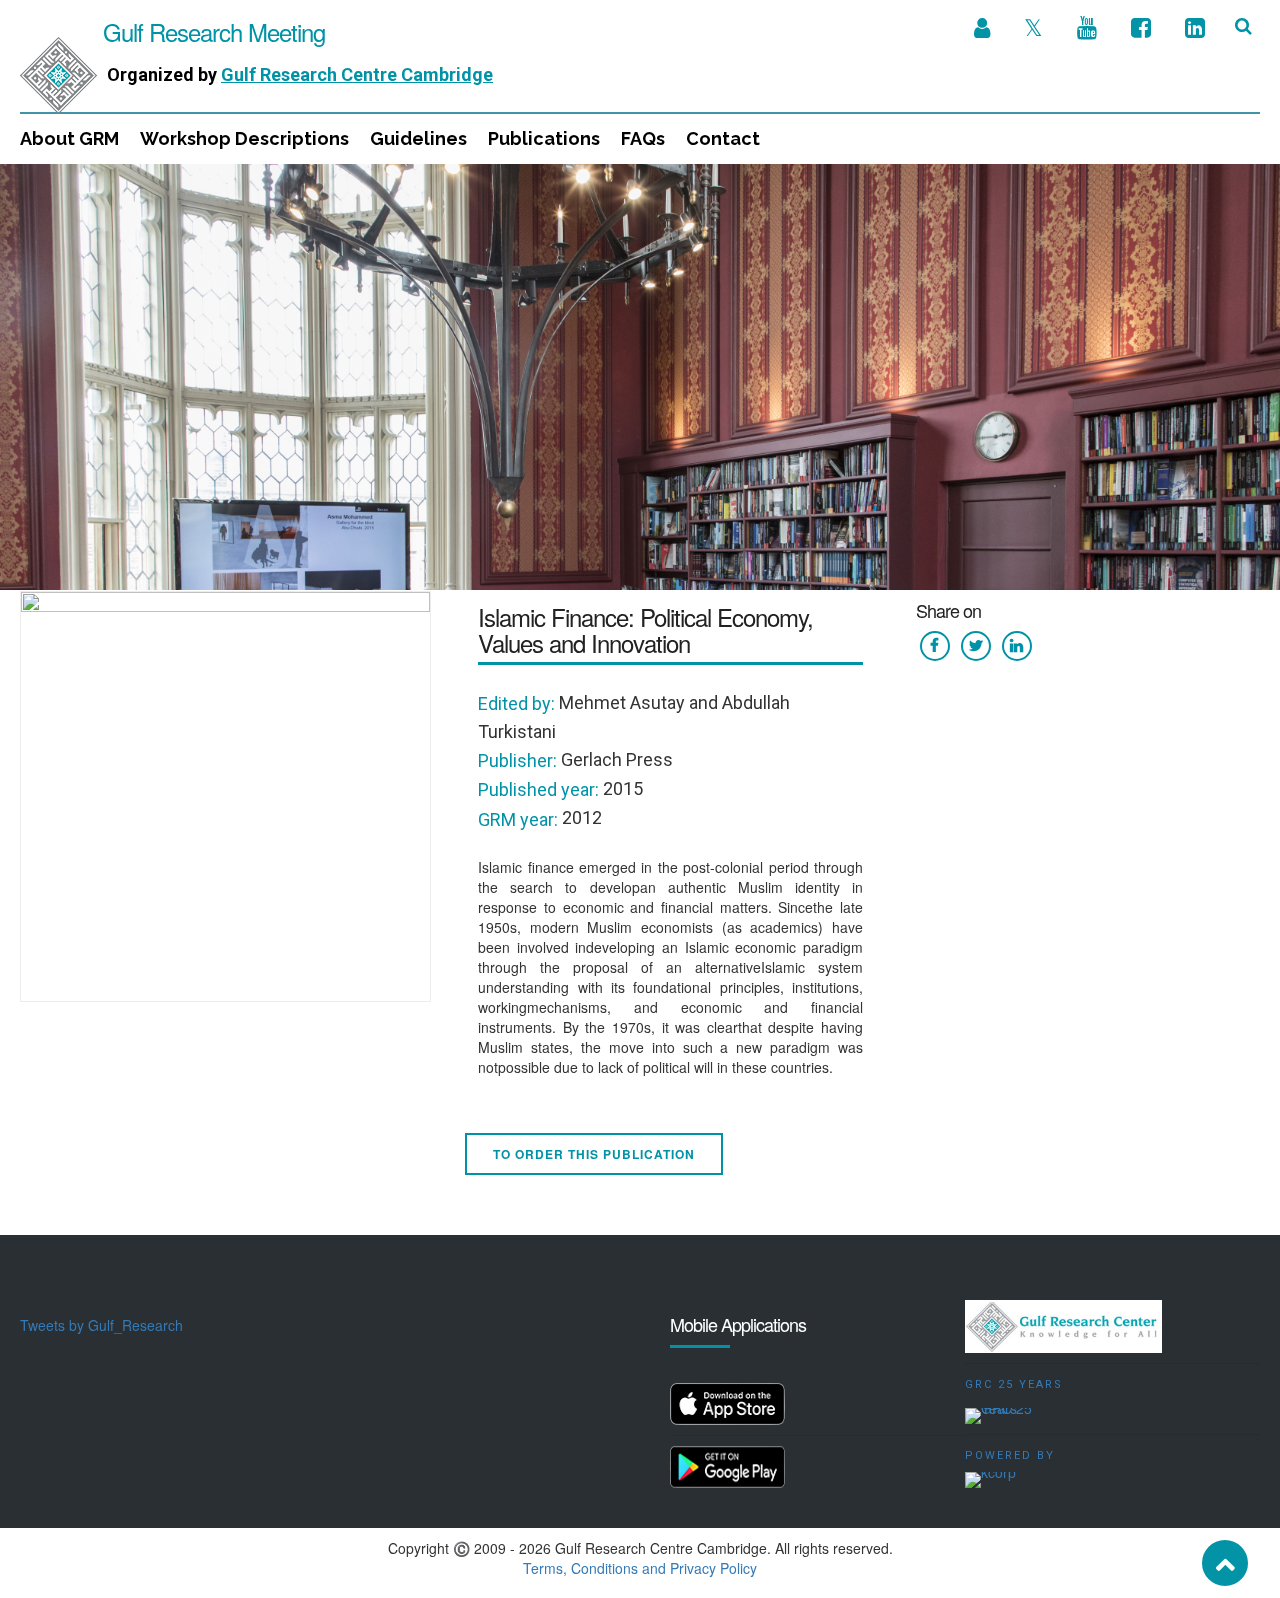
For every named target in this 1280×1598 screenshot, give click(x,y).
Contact (723, 138)
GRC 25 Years (1014, 1384)
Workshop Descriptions (244, 138)
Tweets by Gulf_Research (101, 1325)
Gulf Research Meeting (211, 31)
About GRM (69, 138)
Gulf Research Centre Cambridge (357, 74)
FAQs (643, 138)
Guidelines (418, 138)
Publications (544, 138)
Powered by (1010, 1455)
